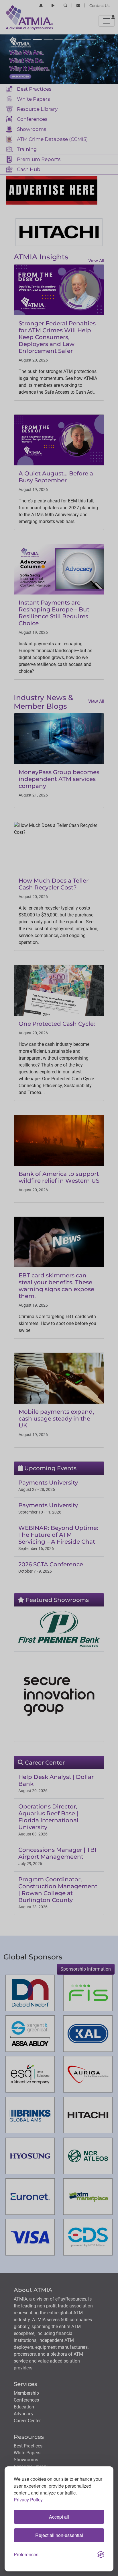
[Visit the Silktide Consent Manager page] (101, 2554)
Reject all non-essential (59, 2535)
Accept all (59, 2517)
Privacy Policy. (29, 2500)
